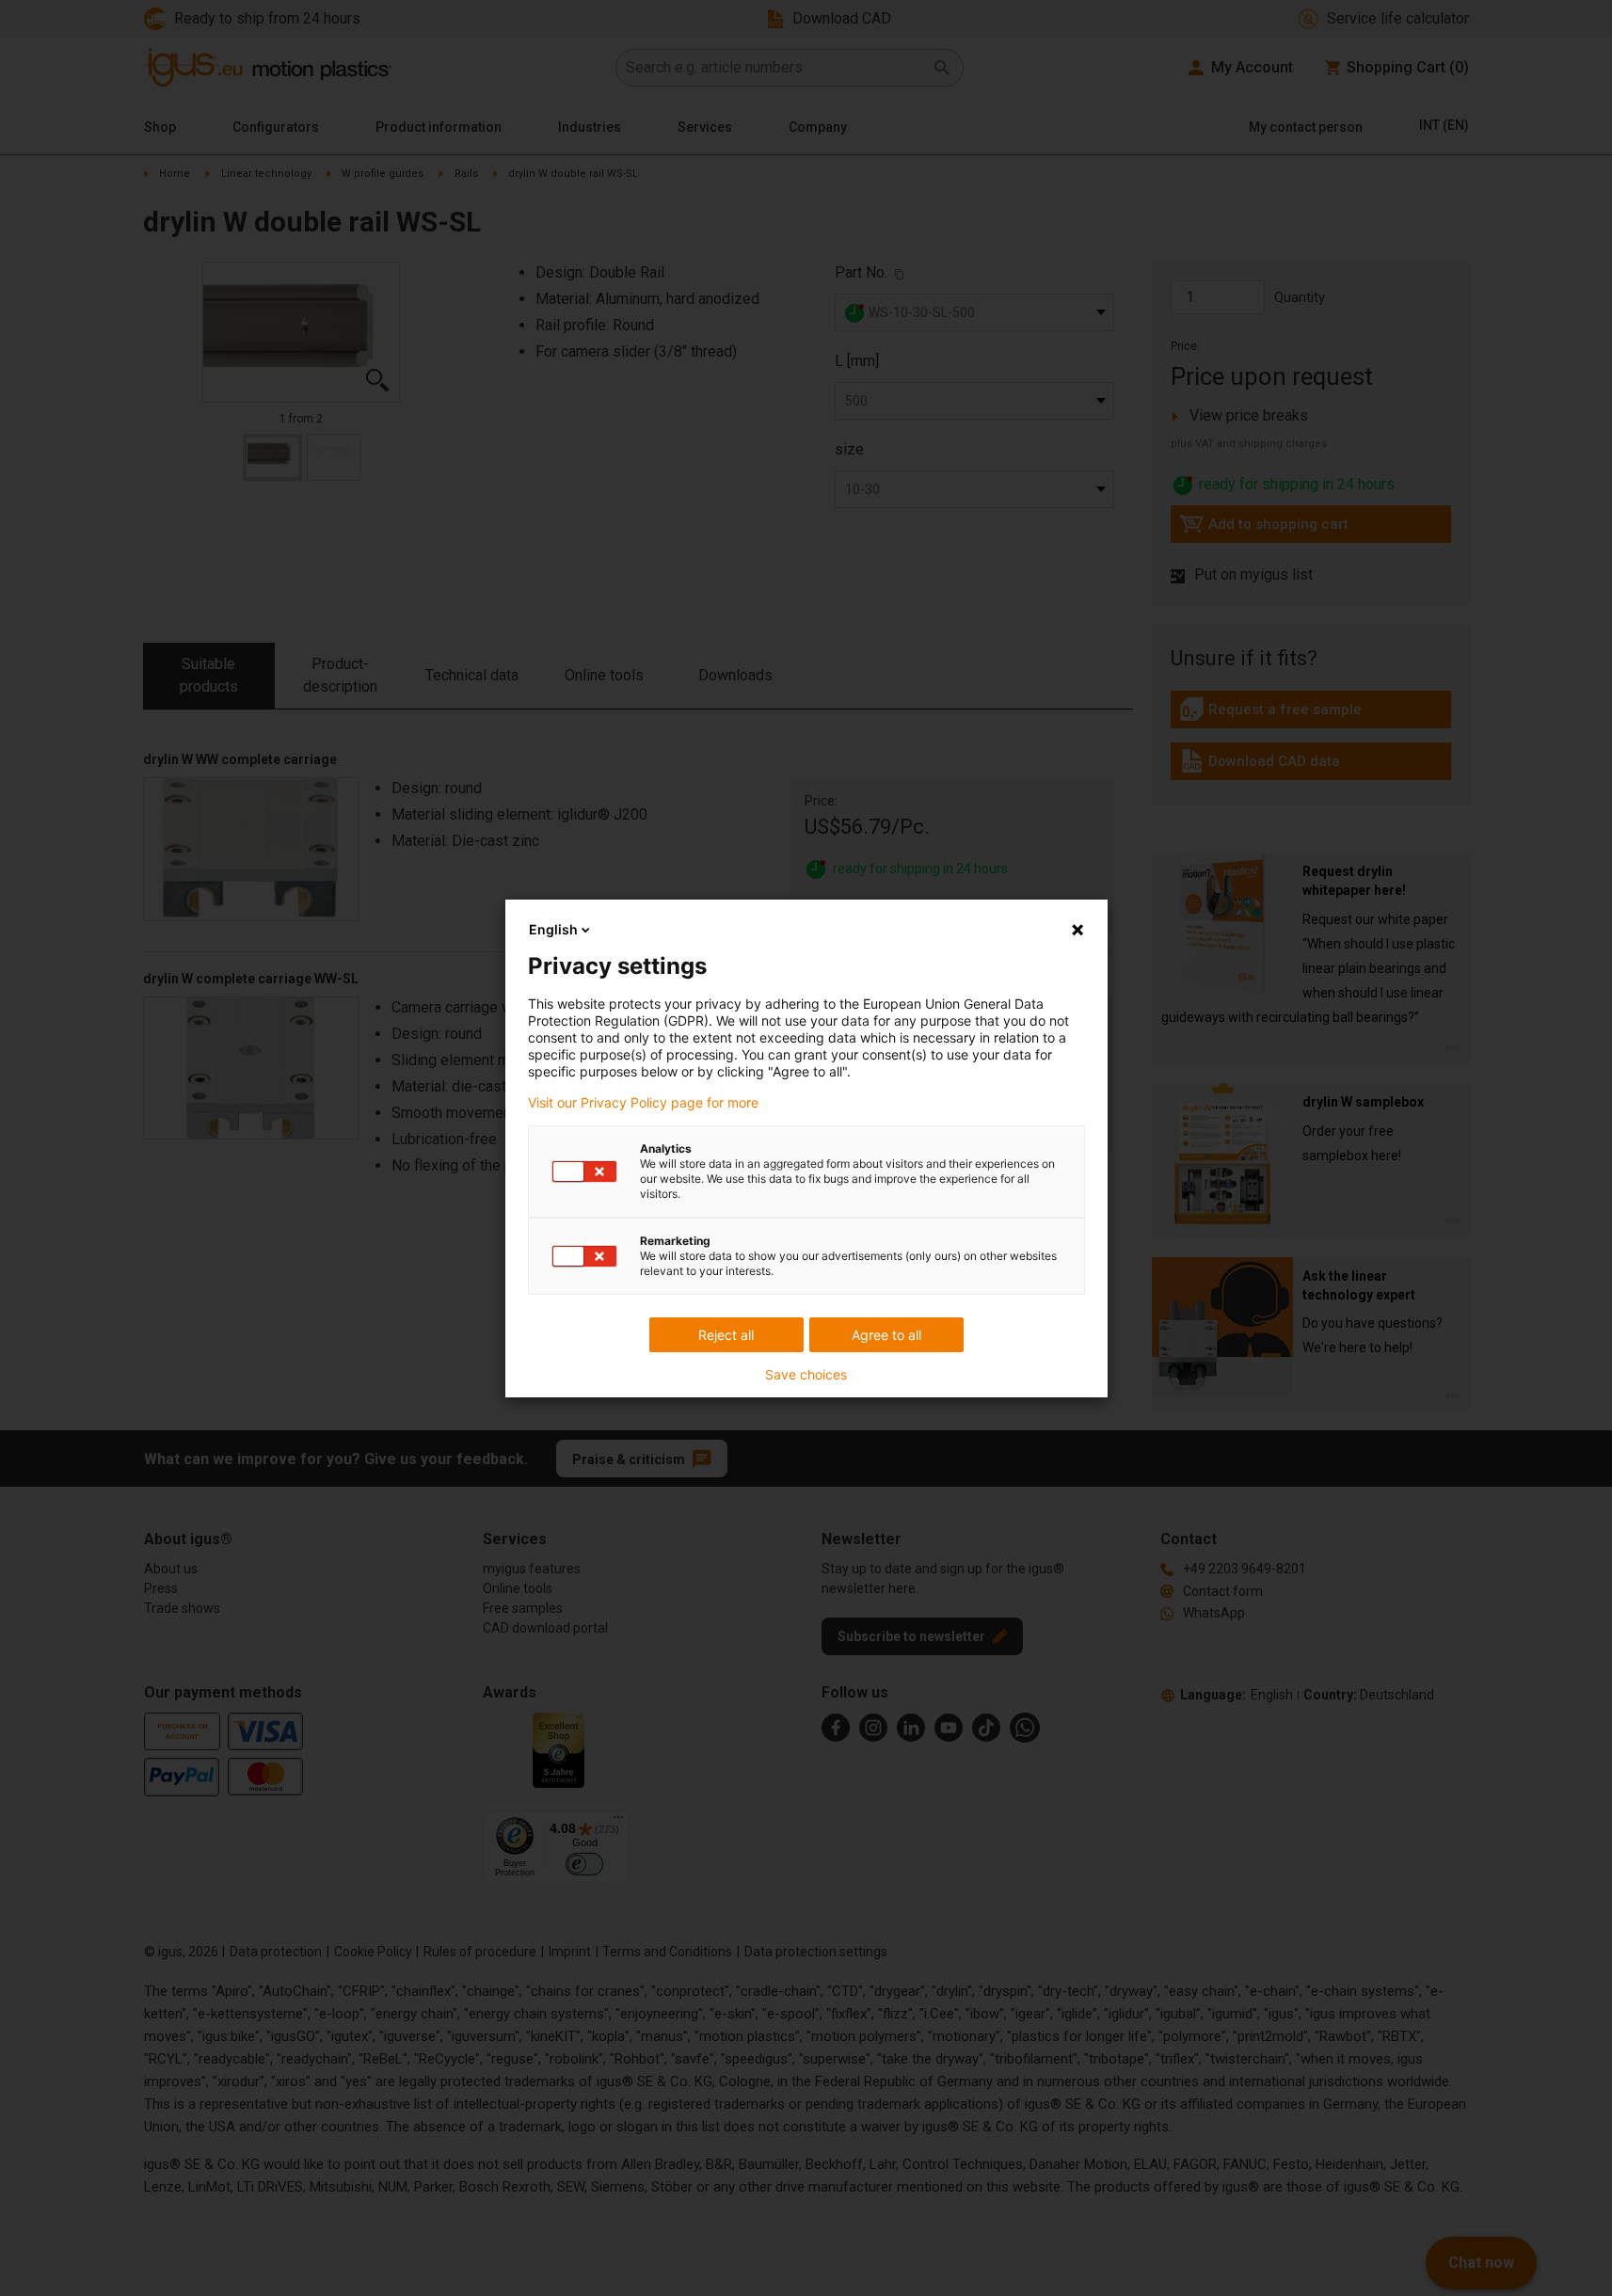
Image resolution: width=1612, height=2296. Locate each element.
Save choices (806, 1375)
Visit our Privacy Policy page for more (643, 1103)
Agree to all (886, 1335)
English (553, 929)
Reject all (726, 1335)
